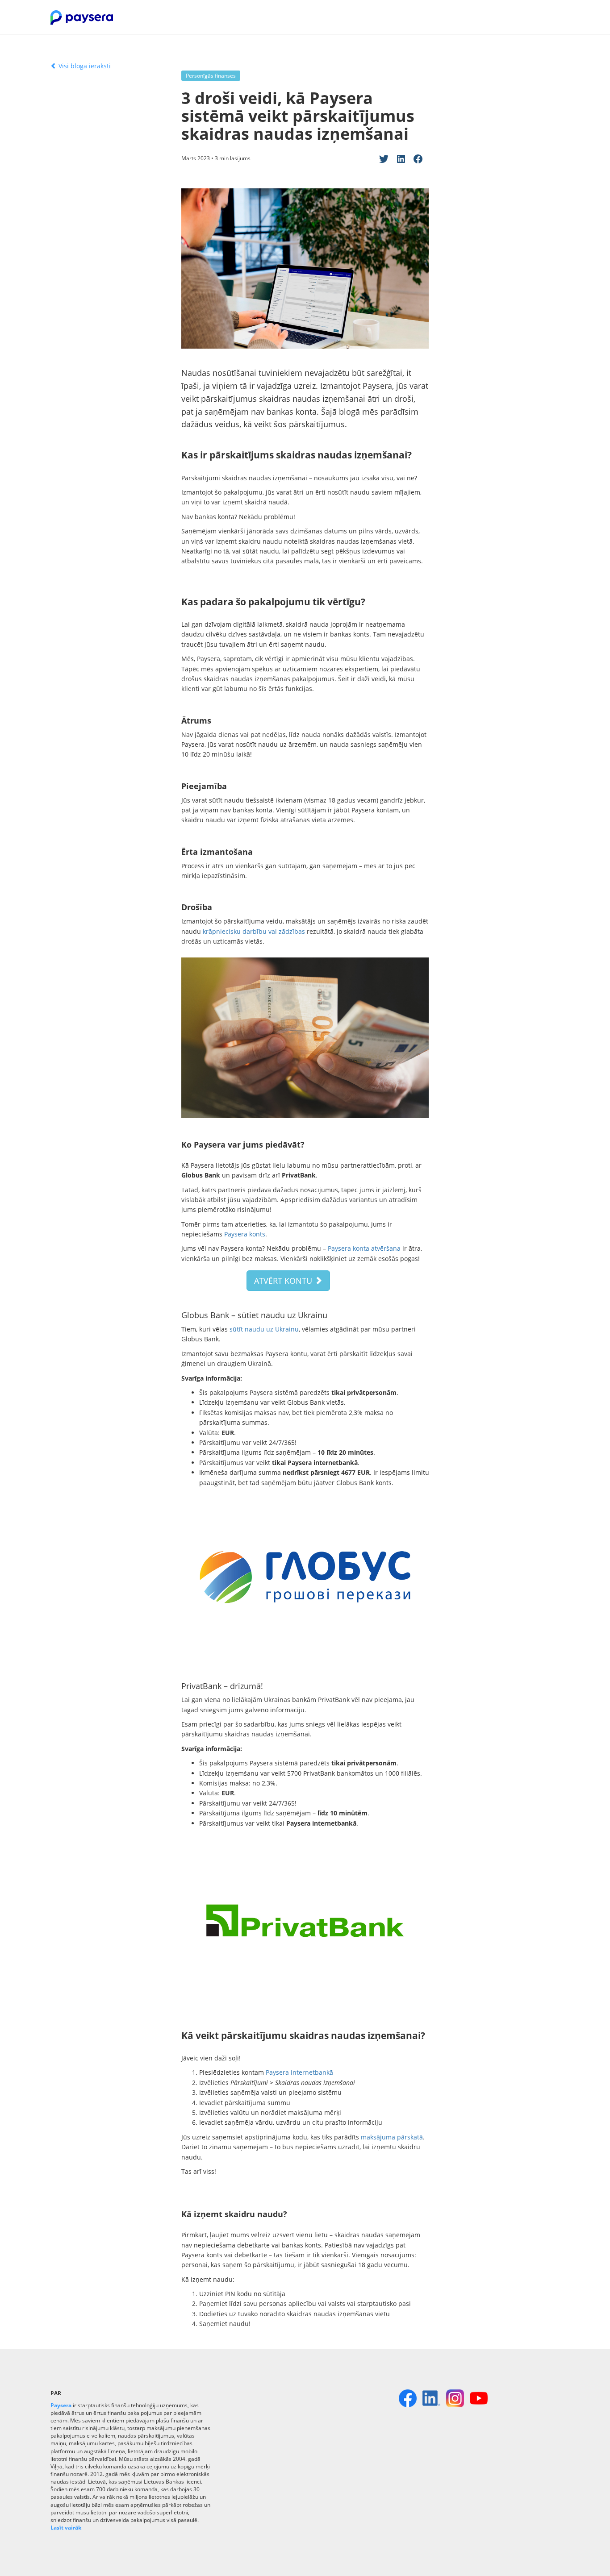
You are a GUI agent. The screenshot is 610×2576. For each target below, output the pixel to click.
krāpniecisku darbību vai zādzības (254, 931)
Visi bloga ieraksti (84, 66)
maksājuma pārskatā (392, 2137)
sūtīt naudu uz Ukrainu (264, 1329)
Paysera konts (245, 1234)
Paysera (61, 2405)
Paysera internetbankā (299, 2072)
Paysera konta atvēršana (364, 1248)
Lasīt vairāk (66, 2528)
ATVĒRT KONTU (284, 1281)
